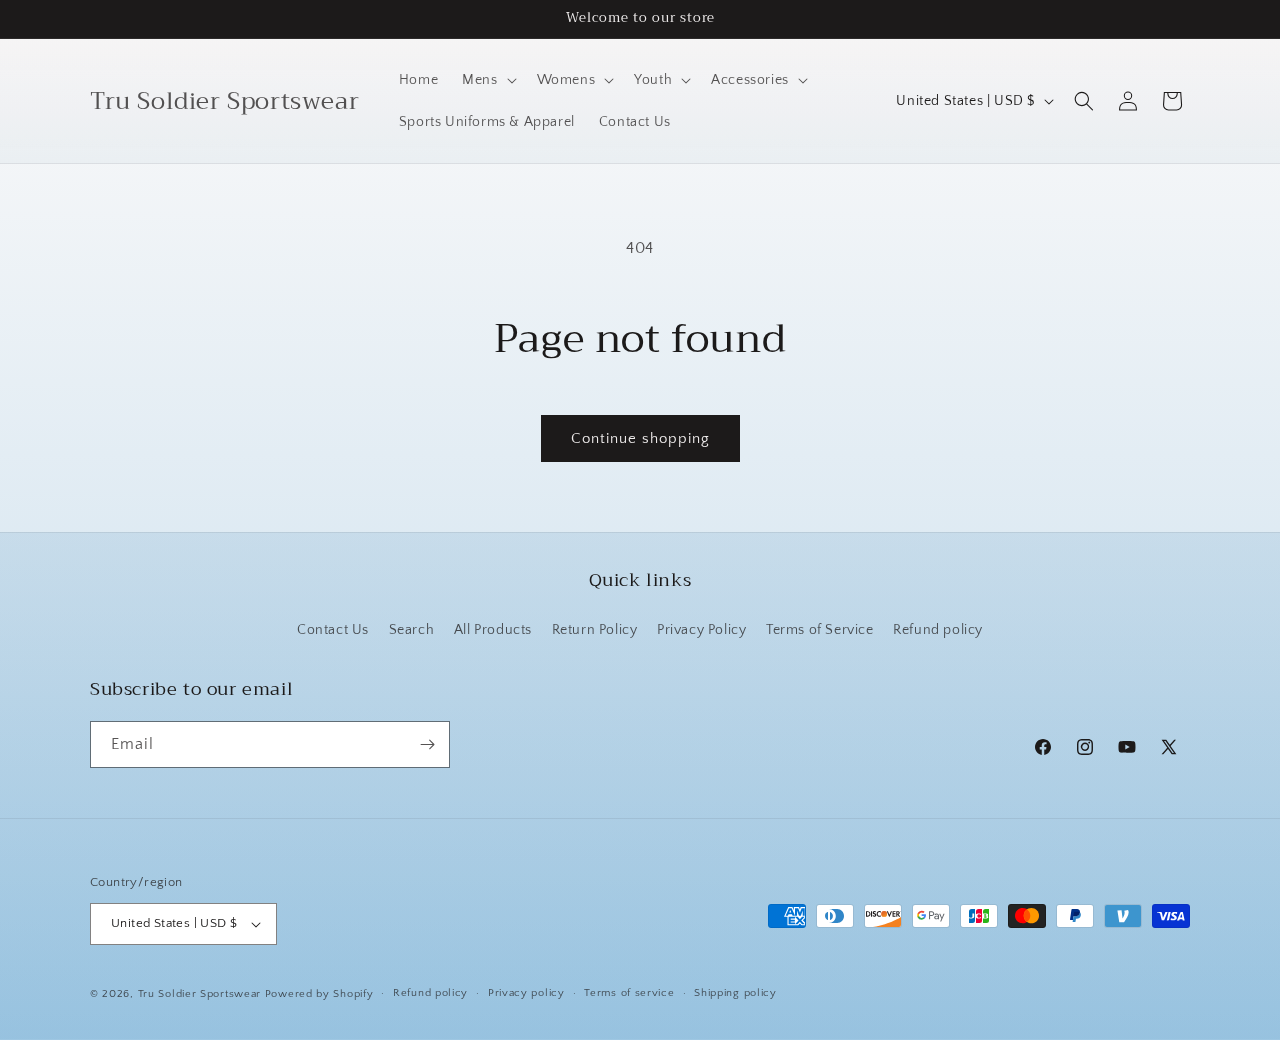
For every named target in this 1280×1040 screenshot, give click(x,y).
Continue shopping (640, 438)
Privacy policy (526, 993)
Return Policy (595, 630)
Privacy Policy (701, 630)
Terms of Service (820, 630)
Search (412, 630)
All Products (493, 630)
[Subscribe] (427, 744)
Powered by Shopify (319, 994)
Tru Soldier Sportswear (201, 994)
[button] (487, 80)
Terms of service (629, 993)
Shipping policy (735, 993)
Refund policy (938, 630)
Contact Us (333, 630)
